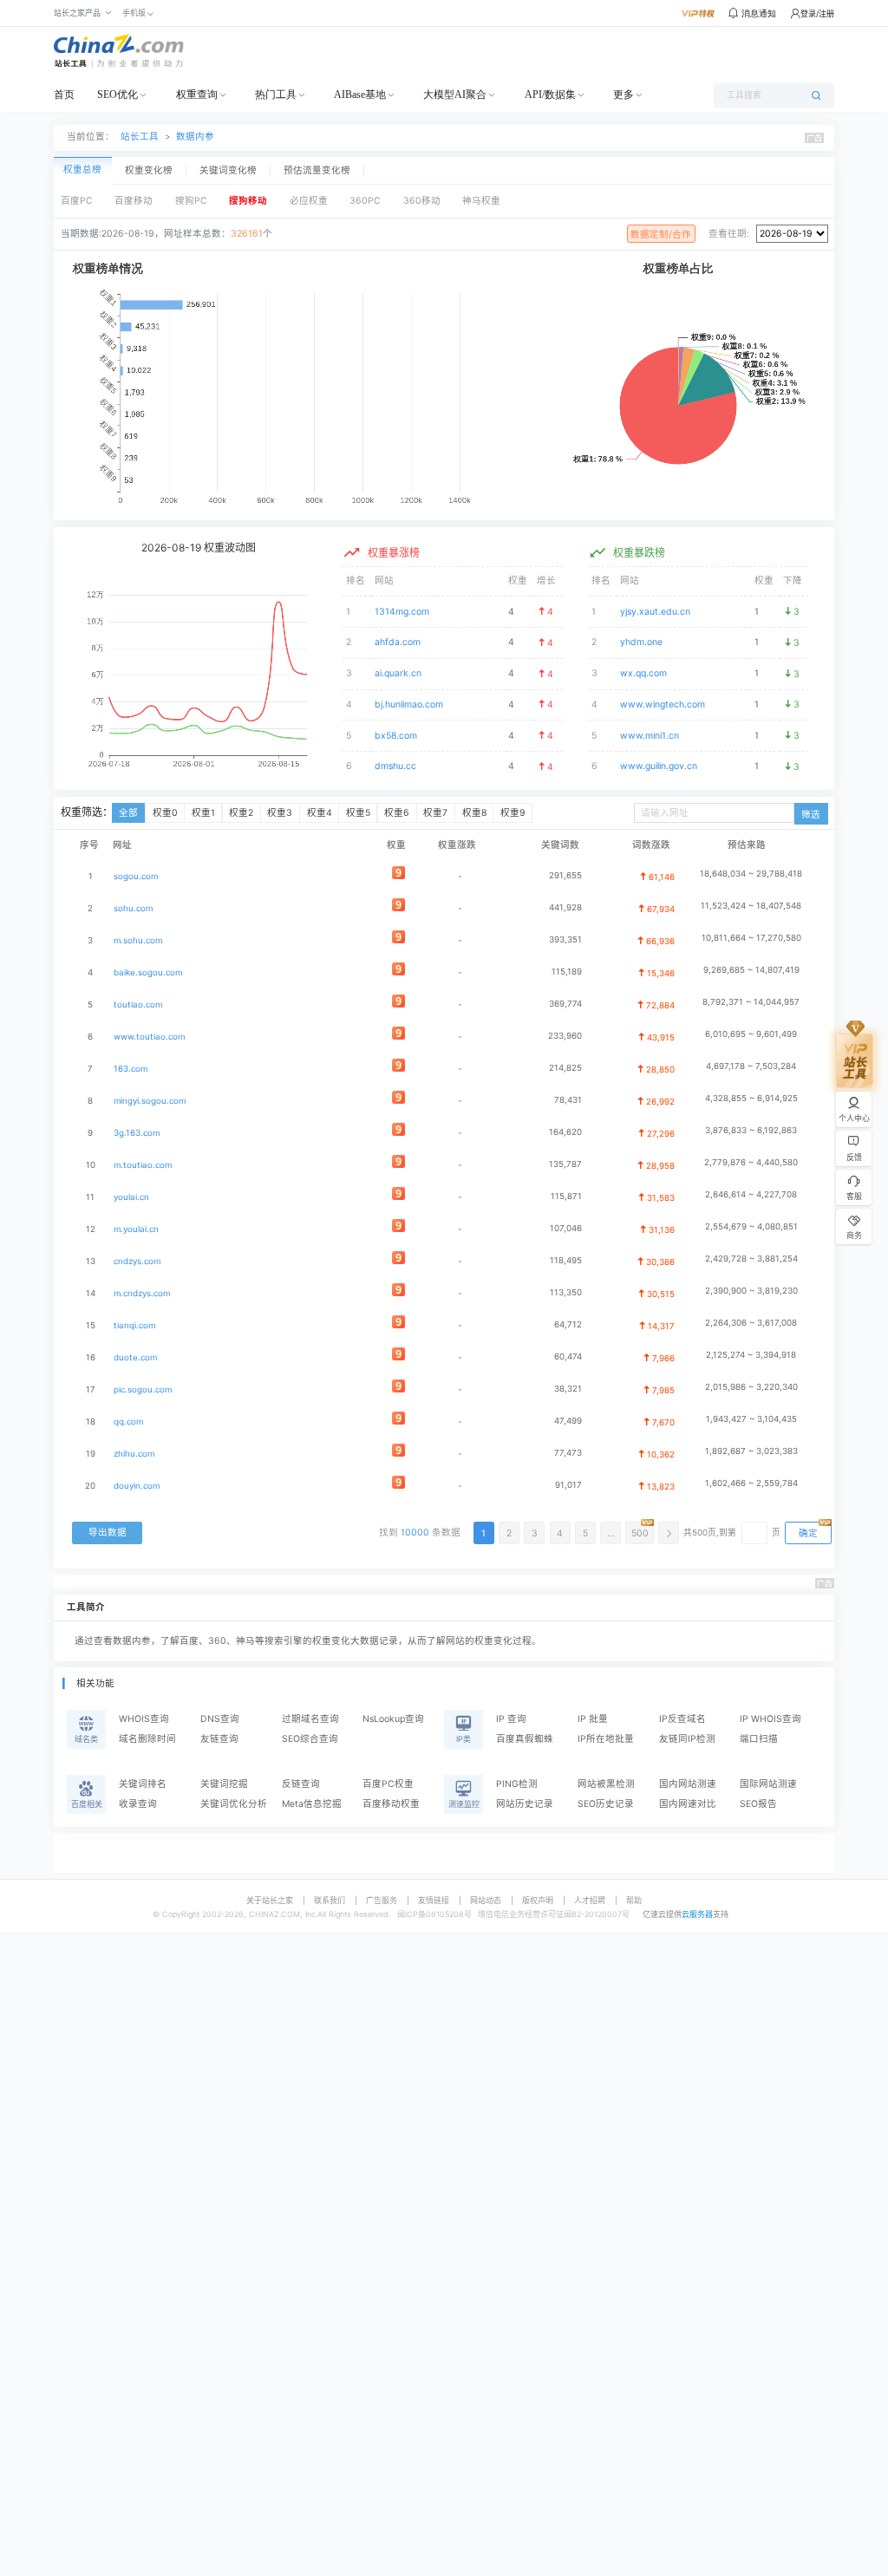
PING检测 (517, 1784)
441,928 (565, 907)
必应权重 (309, 201)
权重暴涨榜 (394, 553)
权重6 (397, 813)
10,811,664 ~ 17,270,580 (751, 938)
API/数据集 (550, 95)
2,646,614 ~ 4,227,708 (751, 1194)
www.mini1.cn (650, 736)
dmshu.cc (395, 766)
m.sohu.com (138, 940)
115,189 (567, 972)
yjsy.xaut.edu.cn (655, 612)
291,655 (565, 875)
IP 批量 (593, 1719)
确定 (808, 1533)
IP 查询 (511, 1719)
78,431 (568, 1100)
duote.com (135, 1357)
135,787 (565, 1164)
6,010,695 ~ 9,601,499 (751, 1034)
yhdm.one (641, 642)
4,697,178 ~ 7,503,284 (751, 1066)
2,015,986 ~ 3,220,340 (751, 1387)
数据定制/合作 (661, 235)
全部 (128, 813)
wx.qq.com (643, 673)
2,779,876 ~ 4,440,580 (751, 1162)
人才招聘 (590, 1900)
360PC (365, 201)
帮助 (634, 1900)
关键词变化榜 (228, 171)
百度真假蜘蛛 (525, 1739)
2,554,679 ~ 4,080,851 (751, 1226)
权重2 (241, 813)
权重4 (320, 813)
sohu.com (133, 908)
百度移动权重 (391, 1804)
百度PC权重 (388, 1784)
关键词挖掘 (224, 1784)
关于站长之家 (270, 1900)
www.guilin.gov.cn (659, 766)
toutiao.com (138, 1004)
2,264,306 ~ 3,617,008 (751, 1323)
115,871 (566, 1196)
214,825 (565, 1068)
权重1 (203, 813)
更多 (624, 95)
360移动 (422, 201)
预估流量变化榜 (317, 171)
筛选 (811, 815)
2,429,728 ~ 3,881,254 (751, 1259)
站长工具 (140, 137)
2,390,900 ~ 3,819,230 (751, 1291)
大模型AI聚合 (455, 95)
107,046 (566, 1228)
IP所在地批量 (606, 1739)
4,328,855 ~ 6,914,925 (751, 1098)
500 (640, 1533)
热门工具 (276, 95)
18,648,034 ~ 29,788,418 (751, 874)
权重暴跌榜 (639, 553)
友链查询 (219, 1739)
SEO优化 (118, 95)
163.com (131, 1069)
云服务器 (697, 1914)
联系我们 (330, 1900)
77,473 (568, 1453)
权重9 (513, 813)
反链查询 (301, 1784)
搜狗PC (191, 201)
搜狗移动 (248, 201)
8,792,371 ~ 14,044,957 (751, 1002)
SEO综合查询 (310, 1739)
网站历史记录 (525, 1804)
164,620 (565, 1132)
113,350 (566, 1292)
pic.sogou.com (143, 1389)
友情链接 (434, 1900)
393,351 (565, 939)
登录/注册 (817, 13)
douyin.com (137, 1486)
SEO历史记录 (606, 1804)
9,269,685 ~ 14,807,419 (751, 970)
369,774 (565, 1004)
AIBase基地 (360, 95)
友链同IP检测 (687, 1739)
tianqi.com (134, 1325)
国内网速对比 (688, 1804)
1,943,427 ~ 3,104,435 (751, 1419)
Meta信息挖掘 (312, 1804)
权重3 (280, 813)
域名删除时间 (147, 1739)
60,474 (568, 1356)
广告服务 (382, 1900)
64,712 (568, 1324)
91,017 (568, 1485)
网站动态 (486, 1900)
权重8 (474, 813)
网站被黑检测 (606, 1784)
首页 (64, 95)
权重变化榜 (149, 171)
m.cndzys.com (142, 1293)
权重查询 (197, 95)
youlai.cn (131, 1197)
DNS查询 (220, 1719)
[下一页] (669, 1533)
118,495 (566, 1260)
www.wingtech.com (663, 704)
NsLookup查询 (393, 1719)
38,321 (568, 1389)
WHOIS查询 (144, 1719)
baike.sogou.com (148, 972)
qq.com (128, 1422)
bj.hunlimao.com (409, 704)
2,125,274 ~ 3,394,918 (751, 1355)
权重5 (358, 813)
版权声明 (538, 1900)
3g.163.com (137, 1133)
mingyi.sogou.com (150, 1101)
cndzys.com (137, 1261)
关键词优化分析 (234, 1804)
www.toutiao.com (149, 1037)
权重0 (165, 813)
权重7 (435, 813)
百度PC (77, 201)
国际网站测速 (768, 1784)
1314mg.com (402, 612)
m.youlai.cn (136, 1229)
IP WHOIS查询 (770, 1719)
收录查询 (138, 1804)
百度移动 (134, 201)
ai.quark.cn (398, 673)
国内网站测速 (688, 1784)
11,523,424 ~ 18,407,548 (751, 906)
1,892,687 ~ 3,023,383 (751, 1451)
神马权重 (481, 201)
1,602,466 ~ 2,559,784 (751, 1483)
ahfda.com (398, 642)
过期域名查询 (310, 1719)
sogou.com (136, 876)
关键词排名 (143, 1784)
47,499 (568, 1421)
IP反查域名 (682, 1719)
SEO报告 (758, 1804)
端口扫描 (759, 1739)
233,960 (565, 1036)
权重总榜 (82, 170)
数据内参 (195, 137)
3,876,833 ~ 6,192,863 (751, 1130)
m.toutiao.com (143, 1165)
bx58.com (396, 736)
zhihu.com (134, 1454)
